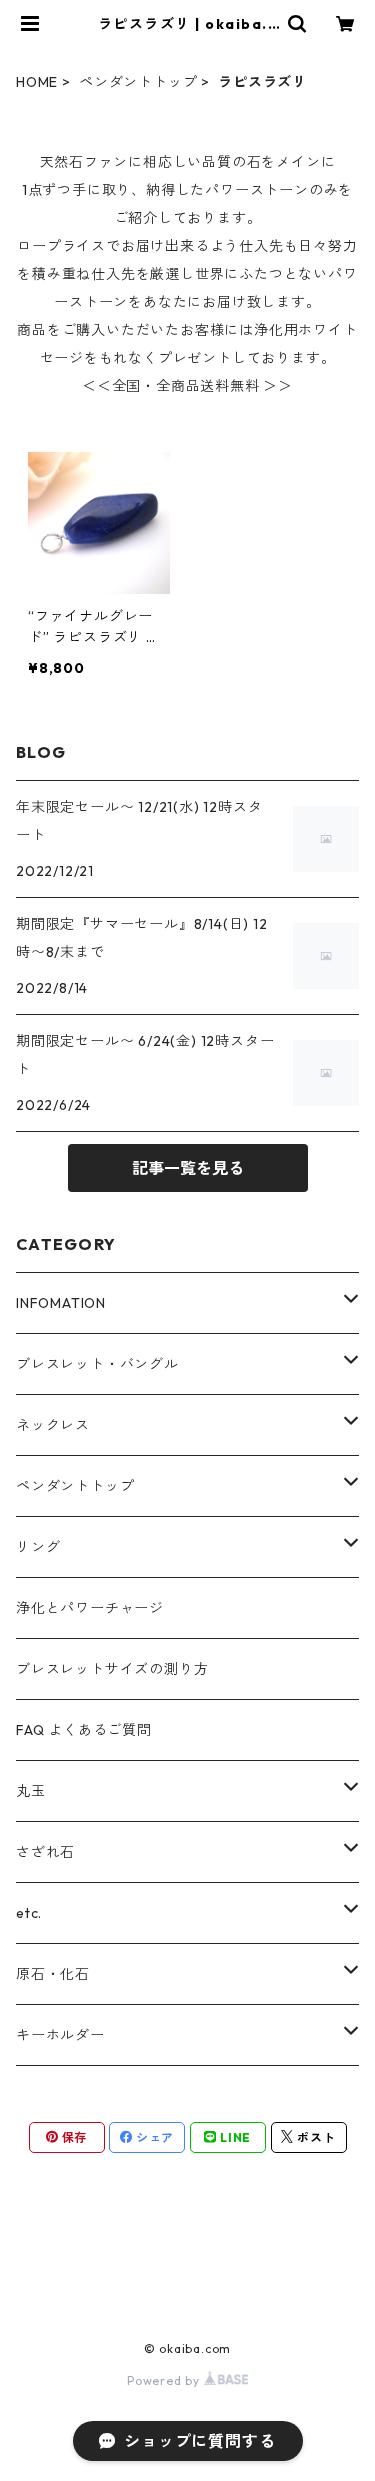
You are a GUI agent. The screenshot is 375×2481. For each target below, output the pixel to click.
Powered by (165, 2380)
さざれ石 (45, 1852)
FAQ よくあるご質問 (84, 1730)
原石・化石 (53, 1974)
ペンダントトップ (138, 82)
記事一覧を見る (188, 1168)
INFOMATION (61, 1303)
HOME (37, 82)
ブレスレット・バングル (97, 1364)
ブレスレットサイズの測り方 (112, 1669)
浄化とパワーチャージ (90, 1608)
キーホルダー (60, 2035)
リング (38, 1547)
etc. (29, 1913)
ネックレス (53, 1425)
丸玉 (31, 1791)
